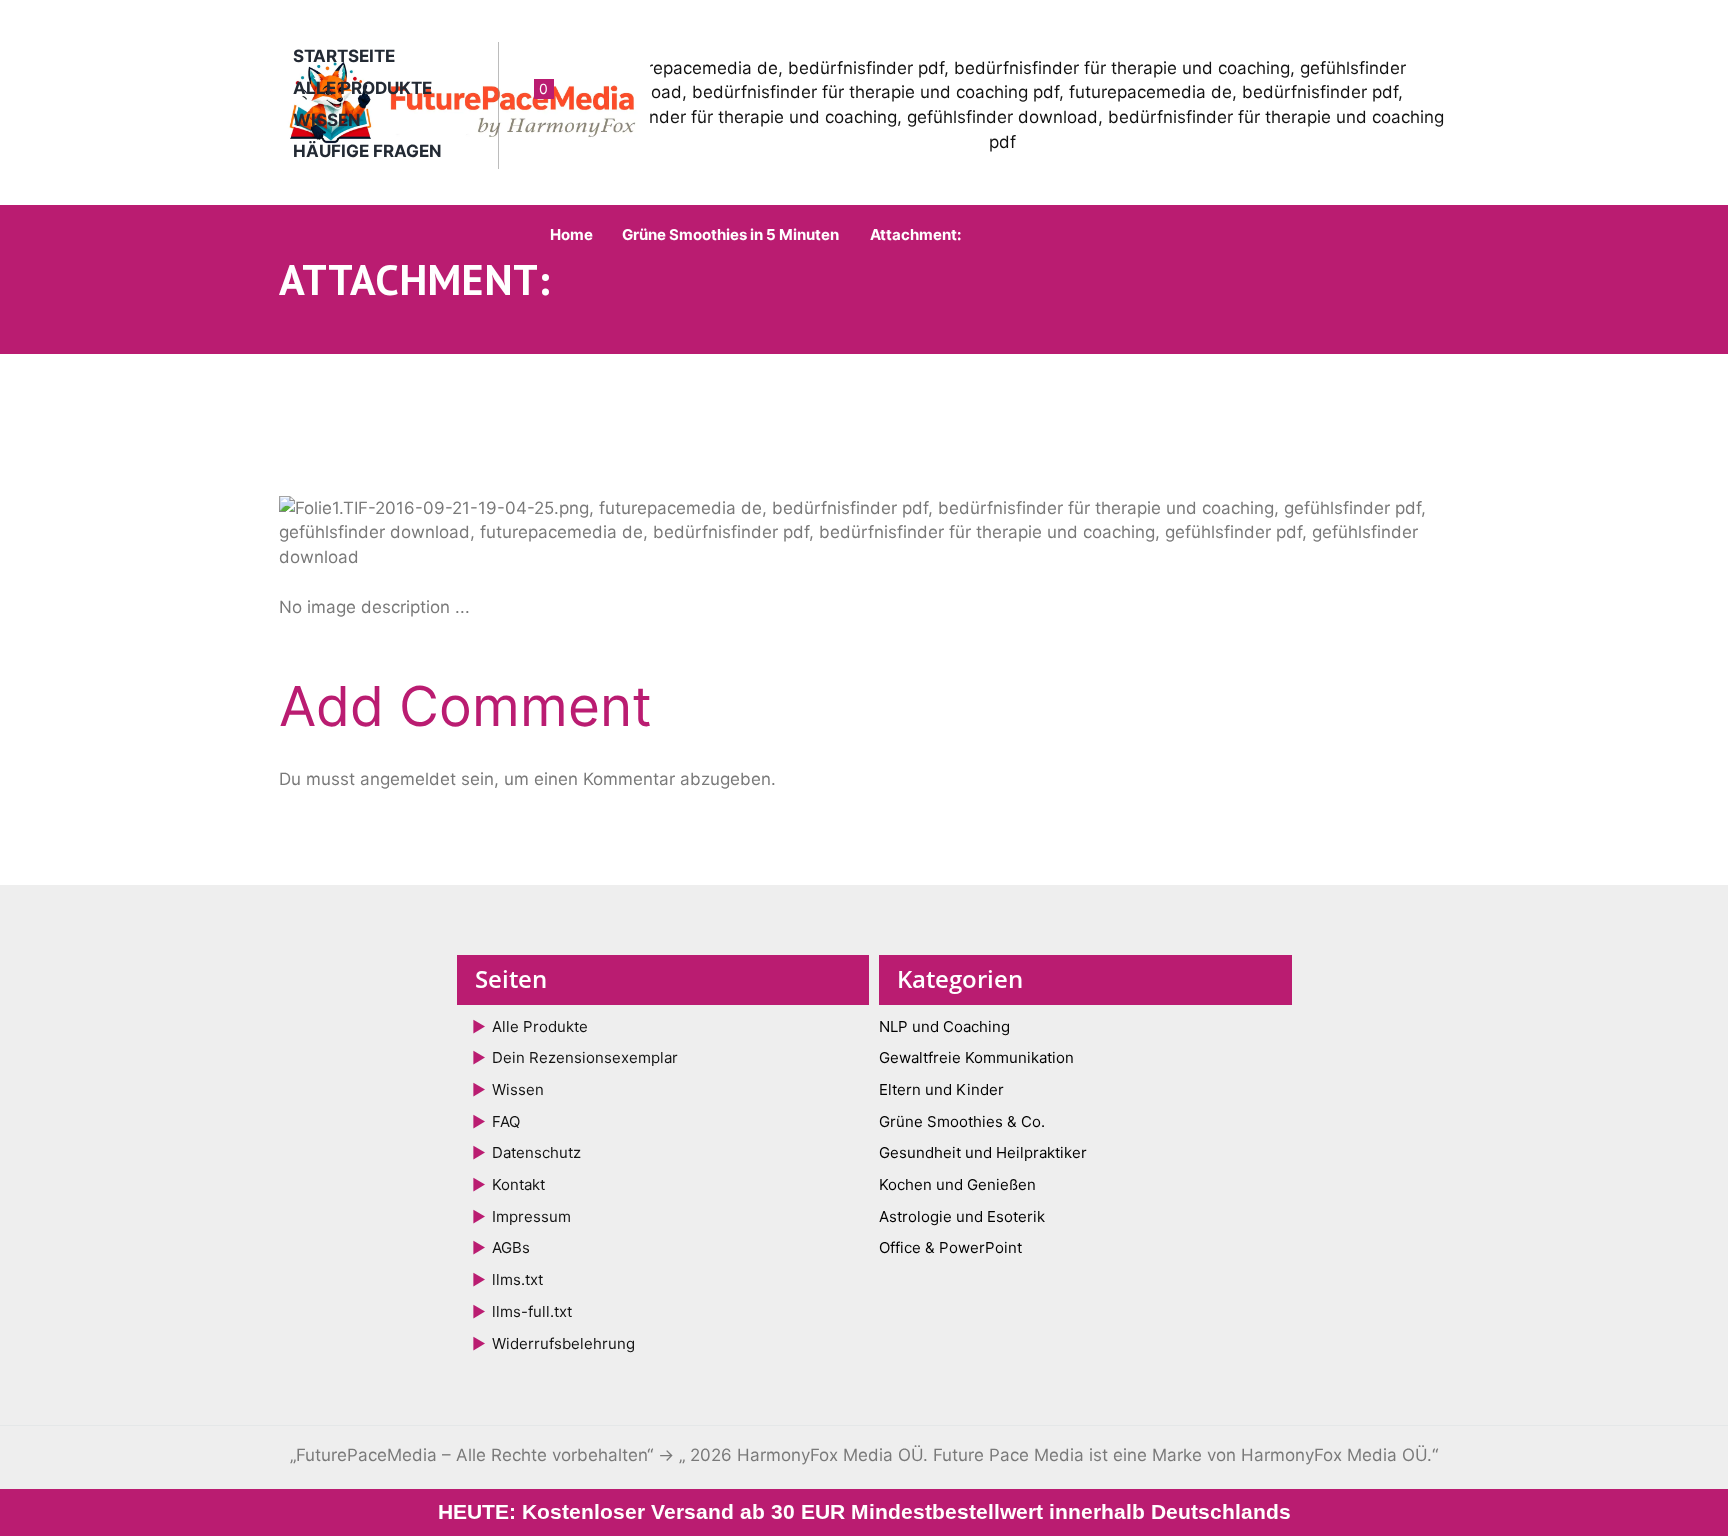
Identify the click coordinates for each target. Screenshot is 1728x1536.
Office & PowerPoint (950, 1247)
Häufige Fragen (367, 151)
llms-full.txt (532, 1311)
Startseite (344, 56)
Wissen (327, 120)
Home (571, 234)
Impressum (531, 1216)
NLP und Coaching (944, 1026)
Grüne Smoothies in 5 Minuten (730, 234)
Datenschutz (536, 1152)
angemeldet (408, 779)
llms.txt (517, 1279)
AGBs (511, 1247)
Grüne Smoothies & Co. (962, 1121)
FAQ (506, 1121)
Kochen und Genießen (957, 1184)
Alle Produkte (362, 88)
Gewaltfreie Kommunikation (976, 1057)
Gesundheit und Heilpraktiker (983, 1152)
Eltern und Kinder (941, 1089)
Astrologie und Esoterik (962, 1216)
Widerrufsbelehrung (563, 1343)
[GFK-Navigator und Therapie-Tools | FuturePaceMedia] (571, 532)
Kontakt (518, 1184)
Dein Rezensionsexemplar (585, 1057)
